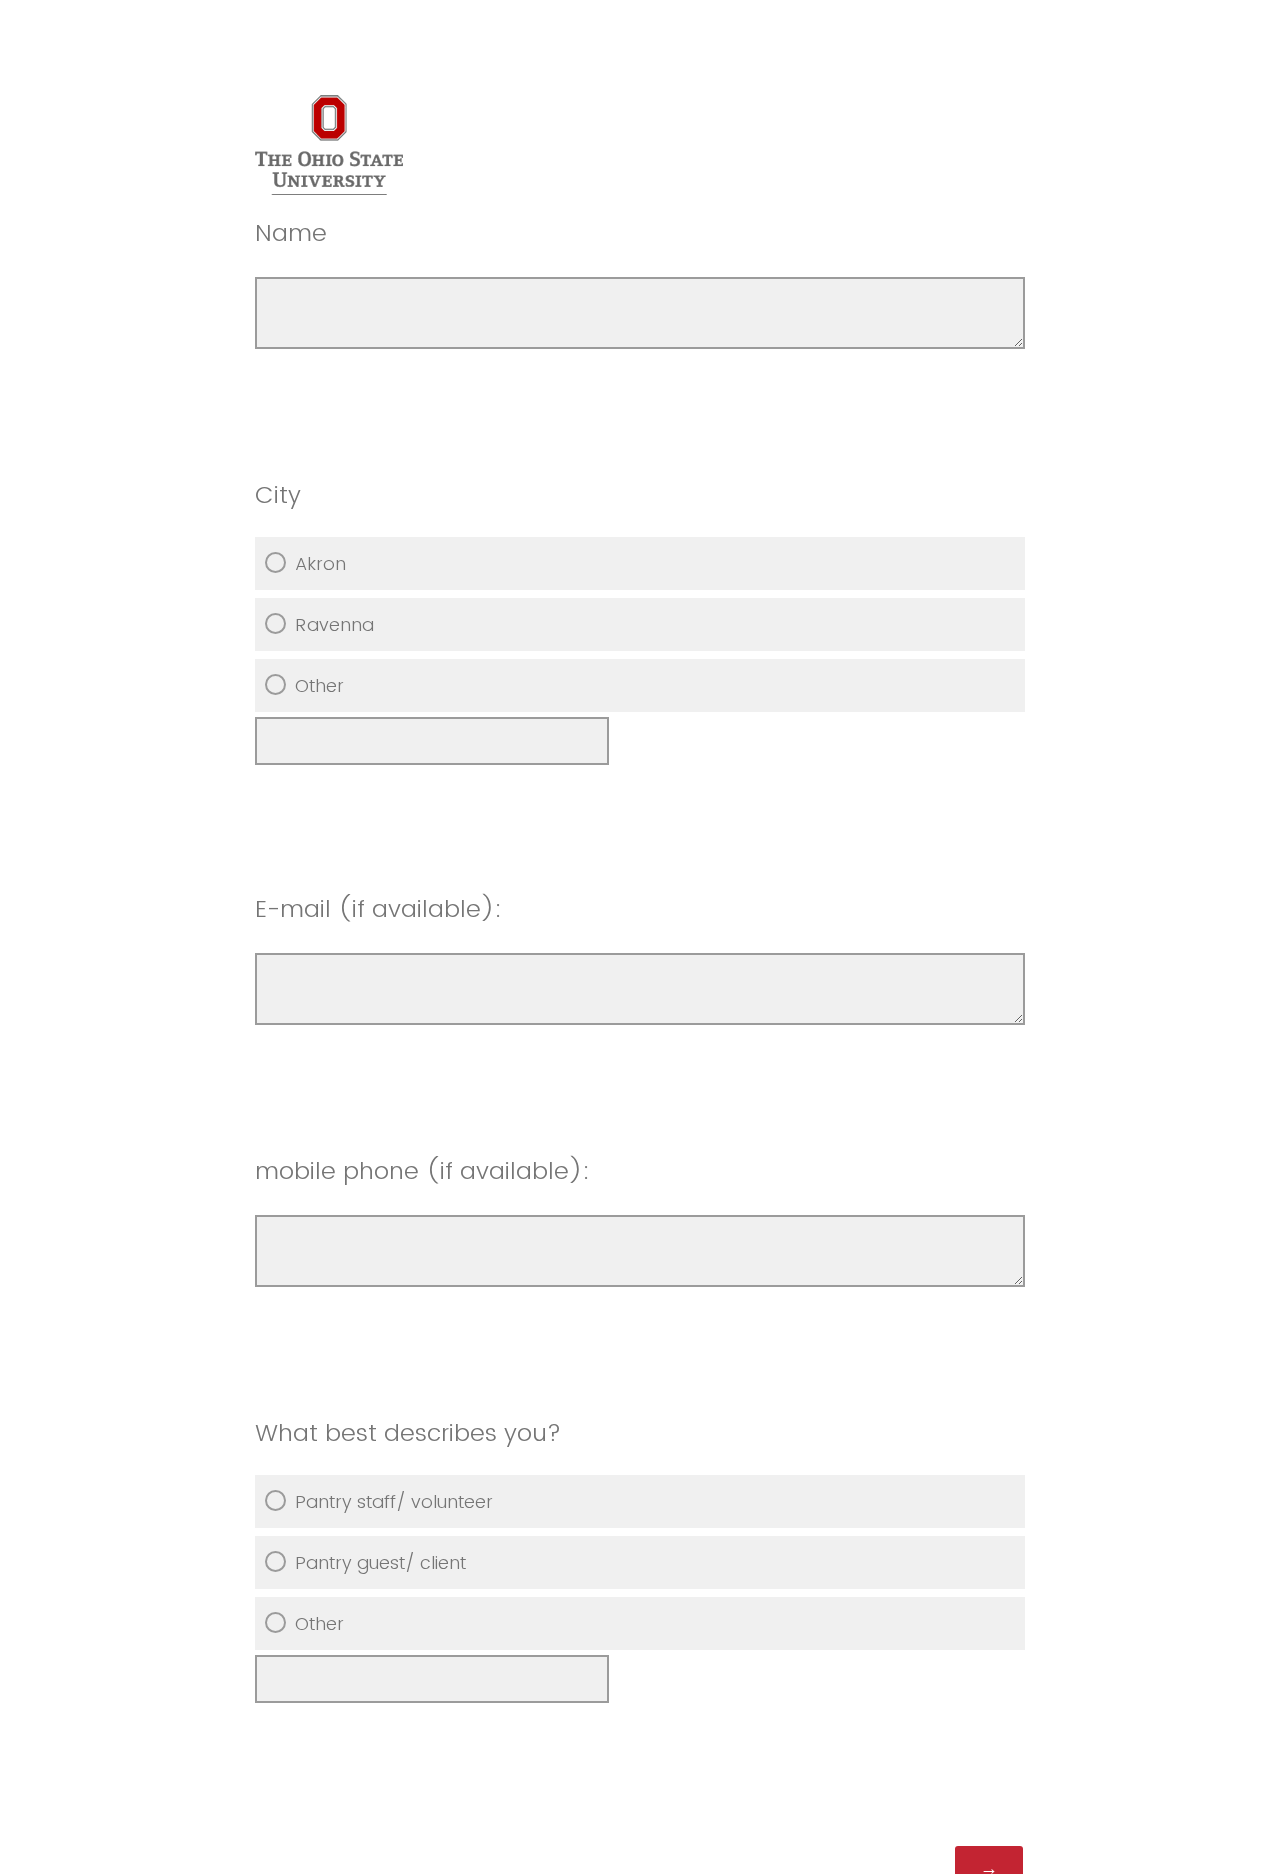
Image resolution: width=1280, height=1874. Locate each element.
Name (291, 232)
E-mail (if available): (382, 908)
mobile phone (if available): (426, 1170)
